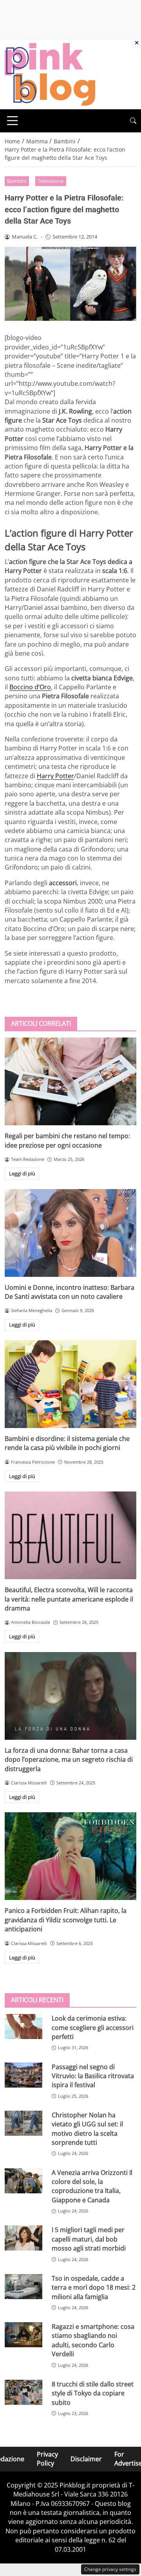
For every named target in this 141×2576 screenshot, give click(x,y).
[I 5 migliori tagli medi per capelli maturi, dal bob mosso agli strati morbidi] (23, 2238)
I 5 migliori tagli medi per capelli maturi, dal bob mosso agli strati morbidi (89, 2239)
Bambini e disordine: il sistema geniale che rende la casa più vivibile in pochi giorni (67, 1443)
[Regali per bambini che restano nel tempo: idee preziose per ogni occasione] (70, 1081)
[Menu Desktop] (13, 121)
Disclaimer (86, 2459)
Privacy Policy (47, 2459)
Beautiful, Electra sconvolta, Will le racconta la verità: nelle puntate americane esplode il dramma (69, 1599)
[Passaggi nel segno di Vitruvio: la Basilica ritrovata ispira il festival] (23, 2075)
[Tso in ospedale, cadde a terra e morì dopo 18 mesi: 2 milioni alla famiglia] (23, 2287)
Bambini (17, 181)
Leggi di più (22, 1173)
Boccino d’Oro (30, 687)
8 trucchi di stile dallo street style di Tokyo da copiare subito (93, 2393)
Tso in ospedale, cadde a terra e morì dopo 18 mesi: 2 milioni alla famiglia (94, 2288)
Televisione (51, 181)
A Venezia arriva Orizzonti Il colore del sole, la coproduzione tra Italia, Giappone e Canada (92, 2186)
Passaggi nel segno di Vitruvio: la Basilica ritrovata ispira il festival (93, 2076)
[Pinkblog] (50, 74)
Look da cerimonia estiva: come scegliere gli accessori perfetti (93, 2027)
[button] (133, 121)
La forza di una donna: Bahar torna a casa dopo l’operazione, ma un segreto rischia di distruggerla (69, 1760)
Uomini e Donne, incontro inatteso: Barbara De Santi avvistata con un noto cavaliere (70, 1292)
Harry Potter (55, 776)
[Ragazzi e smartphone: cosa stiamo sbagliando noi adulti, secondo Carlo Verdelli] (23, 2335)
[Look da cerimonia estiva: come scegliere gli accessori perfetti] (23, 2026)
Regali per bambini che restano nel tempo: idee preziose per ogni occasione (67, 1140)
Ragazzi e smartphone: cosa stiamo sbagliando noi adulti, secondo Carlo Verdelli (93, 2340)
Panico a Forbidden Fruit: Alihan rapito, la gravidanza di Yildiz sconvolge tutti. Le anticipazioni (66, 1920)
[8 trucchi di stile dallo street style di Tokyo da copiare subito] (23, 2392)
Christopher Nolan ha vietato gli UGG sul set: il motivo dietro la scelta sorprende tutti (87, 2129)
